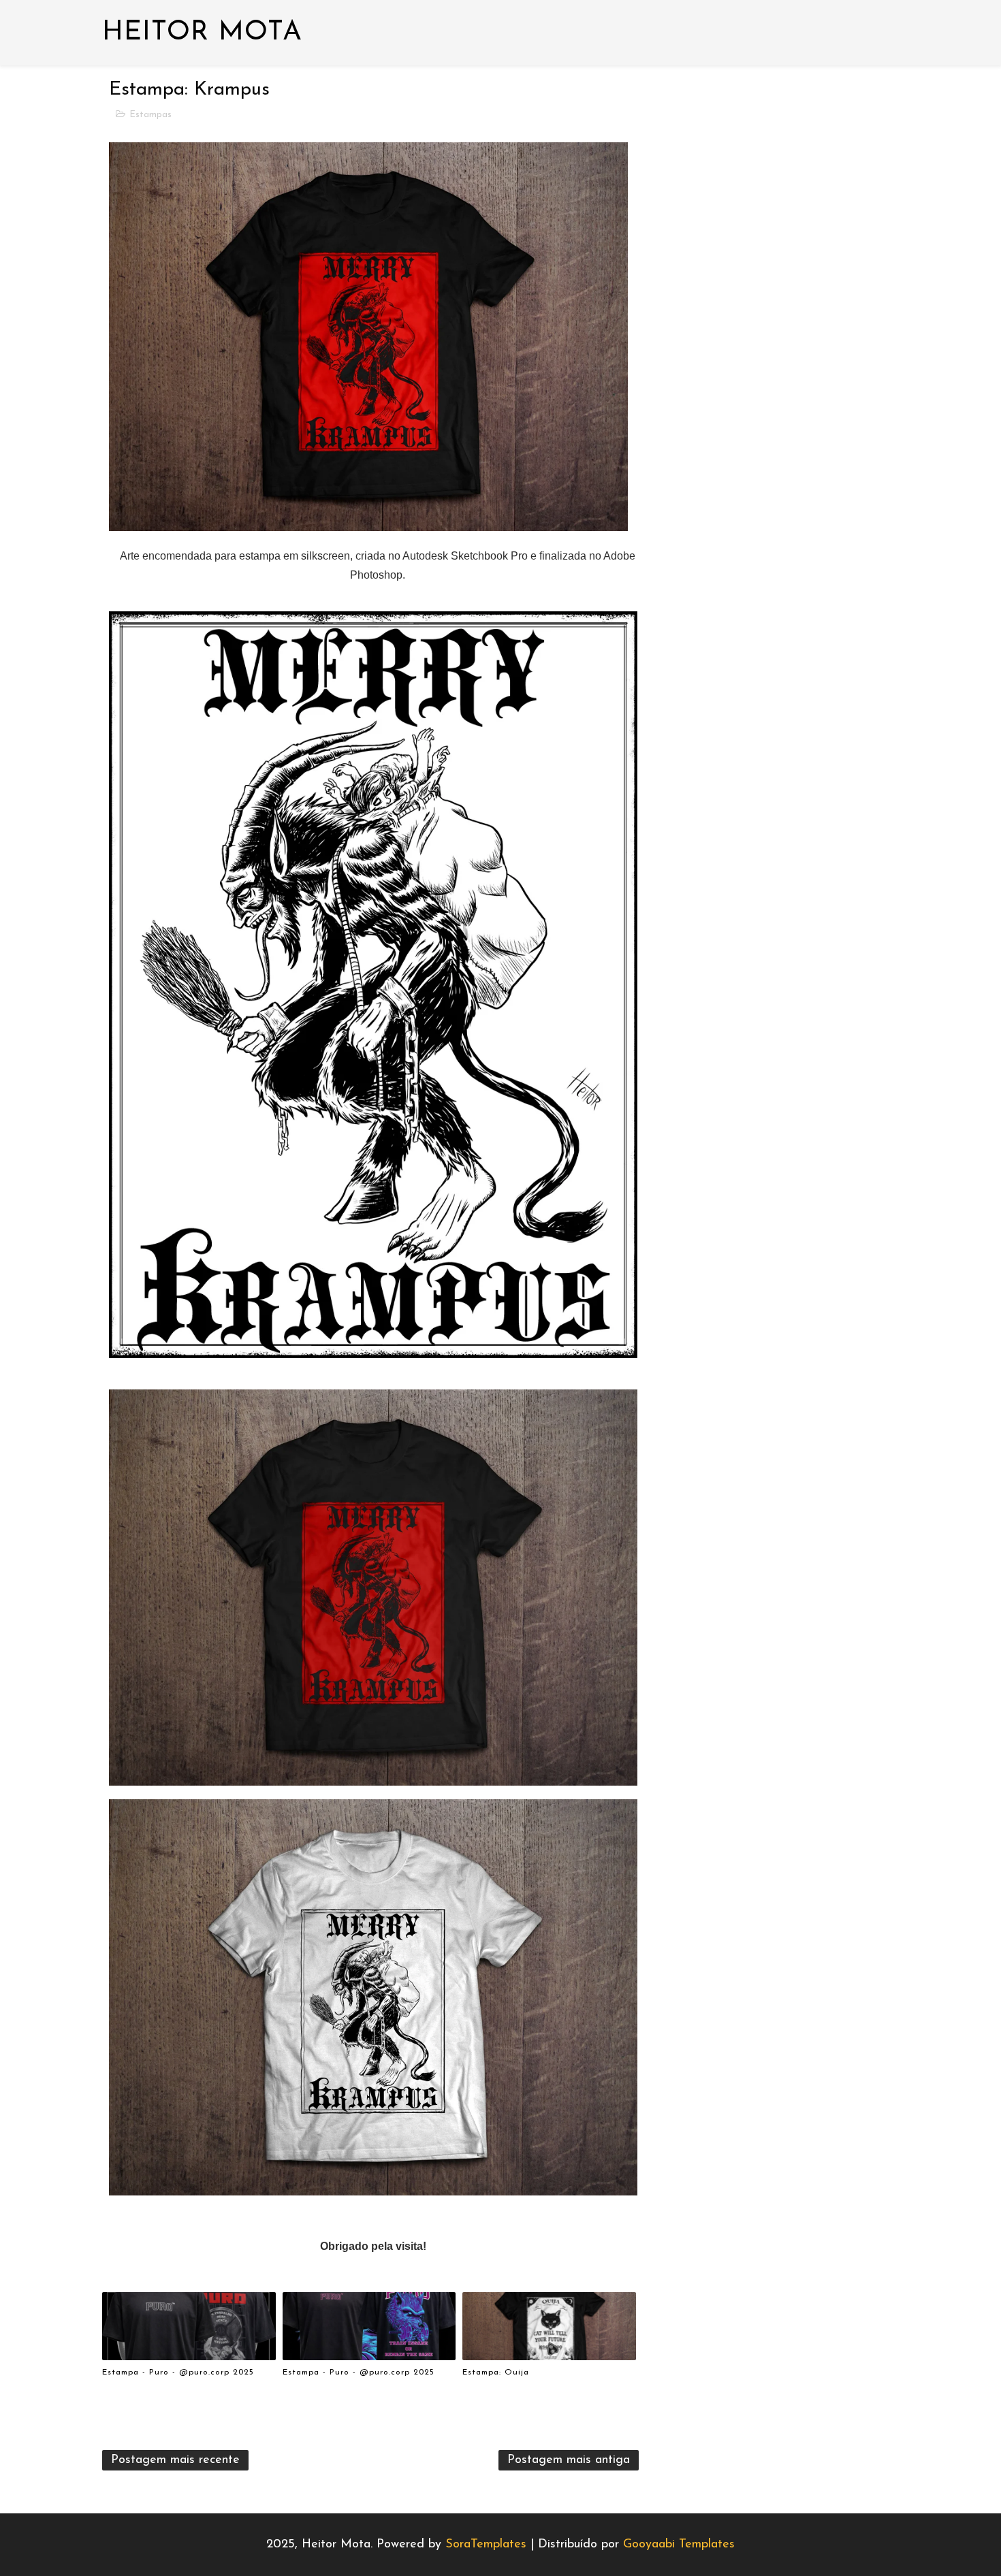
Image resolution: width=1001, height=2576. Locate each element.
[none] (872, 2539)
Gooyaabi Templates (679, 2545)
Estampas (150, 115)
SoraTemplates (486, 2545)
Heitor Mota (202, 33)
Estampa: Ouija (496, 2372)
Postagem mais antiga (569, 2460)
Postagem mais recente (175, 2460)
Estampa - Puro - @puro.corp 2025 (178, 2372)
